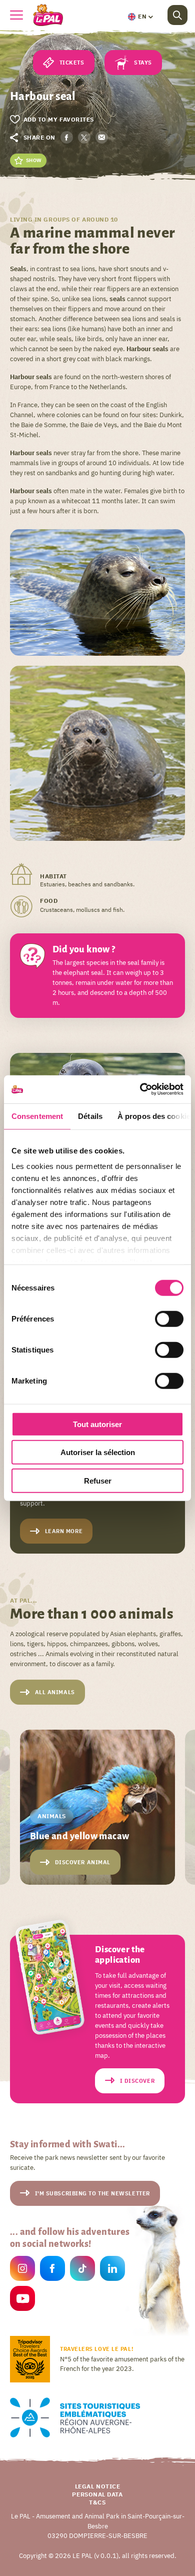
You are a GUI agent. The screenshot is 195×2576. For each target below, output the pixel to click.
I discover (137, 2081)
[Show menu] (16, 15)
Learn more (64, 1531)
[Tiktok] (82, 2270)
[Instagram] (22, 2270)
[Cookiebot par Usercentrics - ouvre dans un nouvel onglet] (140, 1089)
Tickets (72, 63)
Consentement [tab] (37, 1116)
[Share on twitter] (84, 137)
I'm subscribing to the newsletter (92, 2193)
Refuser (98, 1480)
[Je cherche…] (177, 15)
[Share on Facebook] (67, 137)
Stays (143, 63)
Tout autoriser (97, 1424)
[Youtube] (22, 2300)
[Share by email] (102, 137)
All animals (55, 1692)
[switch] (169, 1319)
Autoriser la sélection (98, 1452)
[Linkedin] (112, 2270)
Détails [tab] (90, 1116)
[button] (140, 17)
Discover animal (83, 1862)
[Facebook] (52, 2270)
